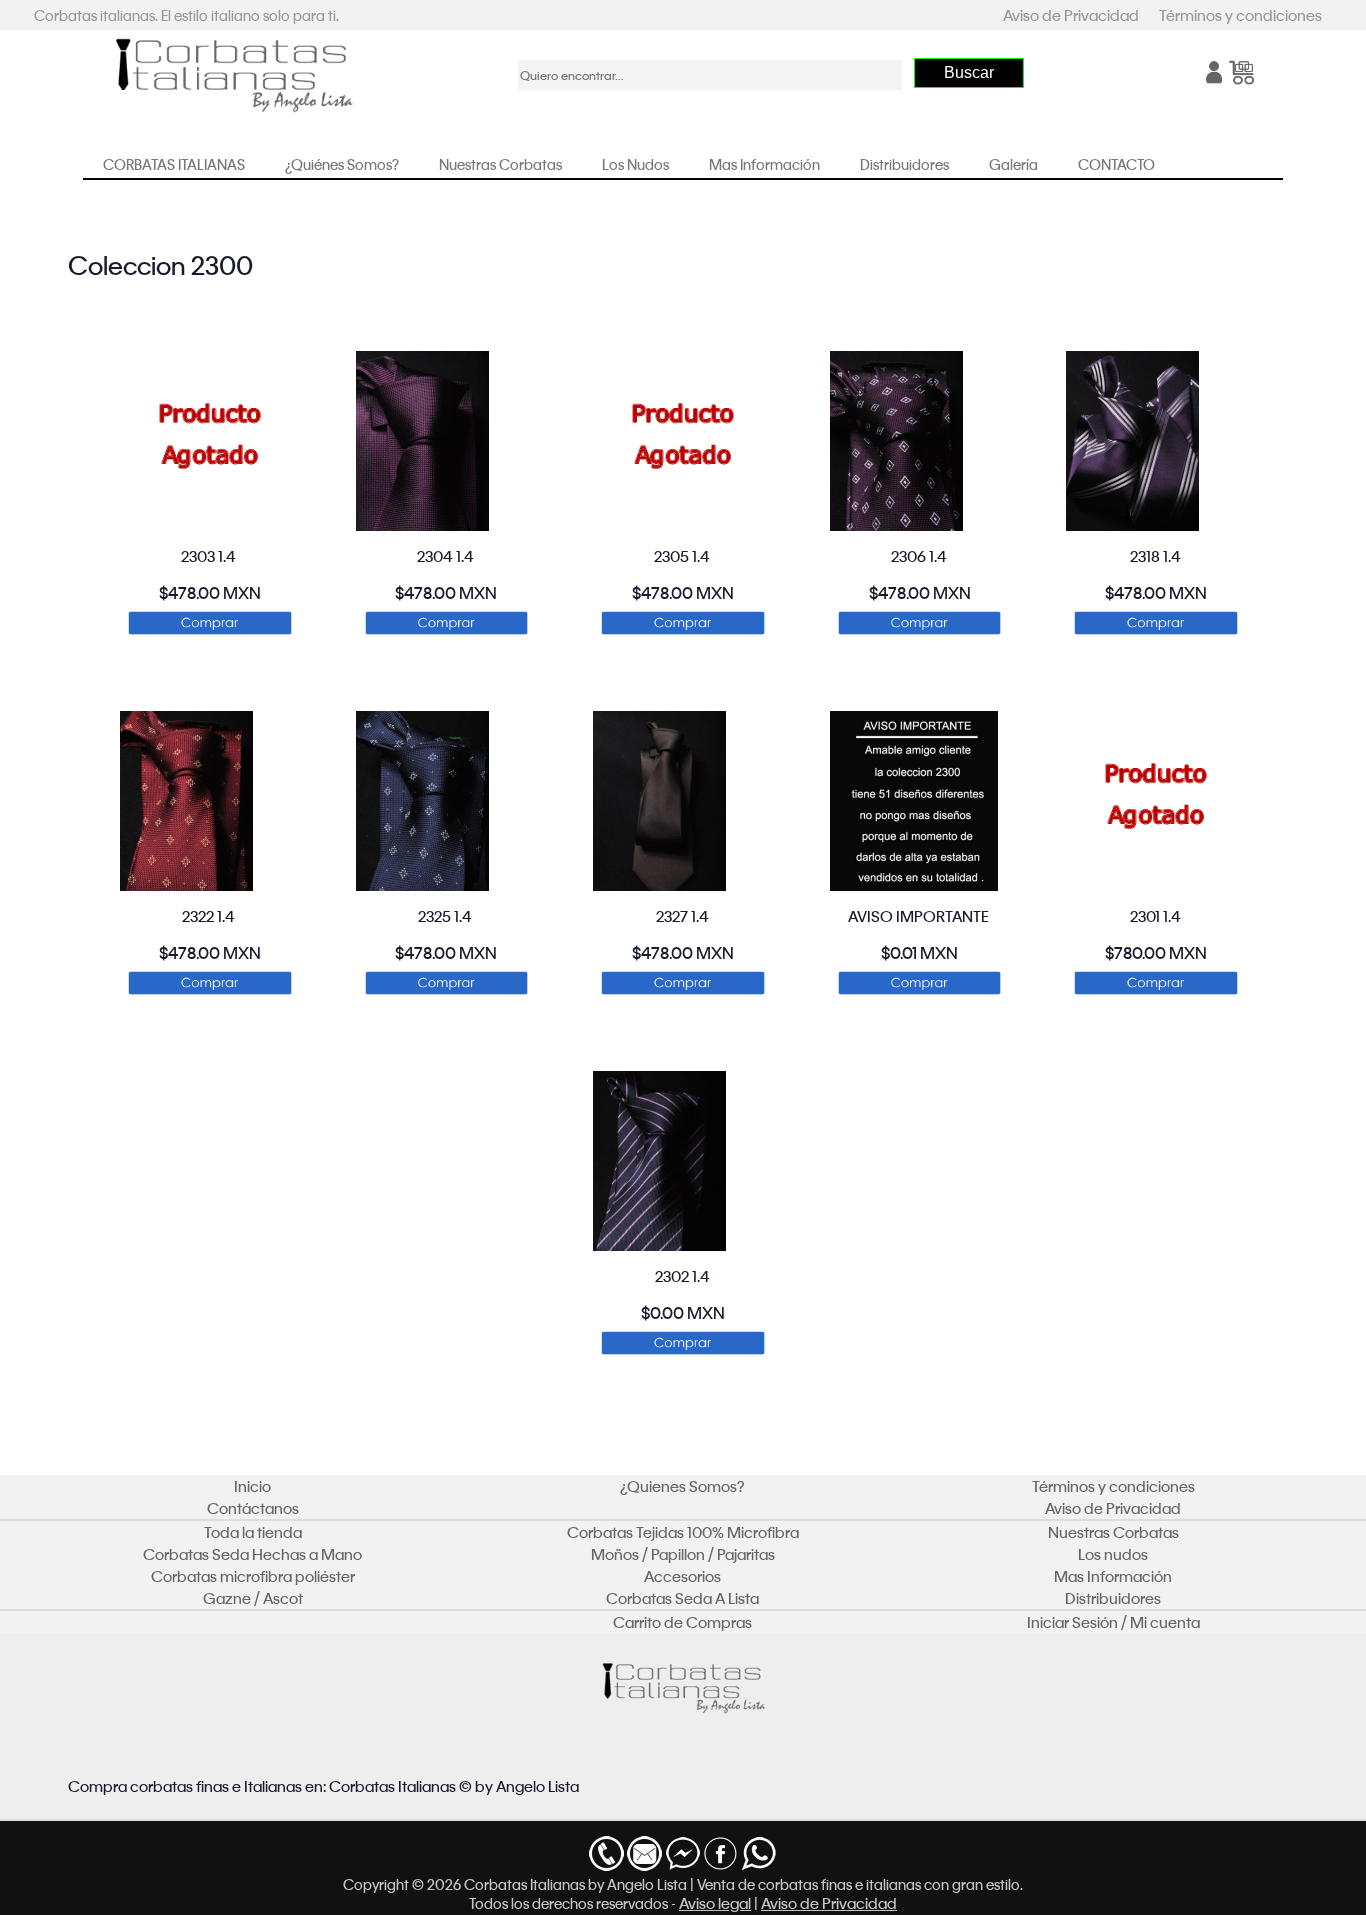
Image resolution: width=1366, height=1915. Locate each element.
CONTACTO (1116, 164)
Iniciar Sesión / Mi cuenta (1113, 1622)
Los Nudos (635, 164)
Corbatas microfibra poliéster (253, 1576)
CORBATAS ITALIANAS (174, 164)
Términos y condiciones (1240, 15)
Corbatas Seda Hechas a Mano (252, 1554)
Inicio (252, 1486)
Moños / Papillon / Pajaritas (683, 1554)
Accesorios (682, 1576)
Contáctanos (253, 1508)
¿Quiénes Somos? (342, 164)
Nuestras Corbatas (500, 164)
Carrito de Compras (682, 1622)
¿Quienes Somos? (682, 1486)
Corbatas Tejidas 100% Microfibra (683, 1532)
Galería (1013, 164)
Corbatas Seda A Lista (682, 1598)
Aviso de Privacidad (1071, 15)
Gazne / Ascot (253, 1598)
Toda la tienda (253, 1532)
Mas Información (764, 164)
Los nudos (1113, 1554)
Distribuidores (904, 164)
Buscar (969, 72)
